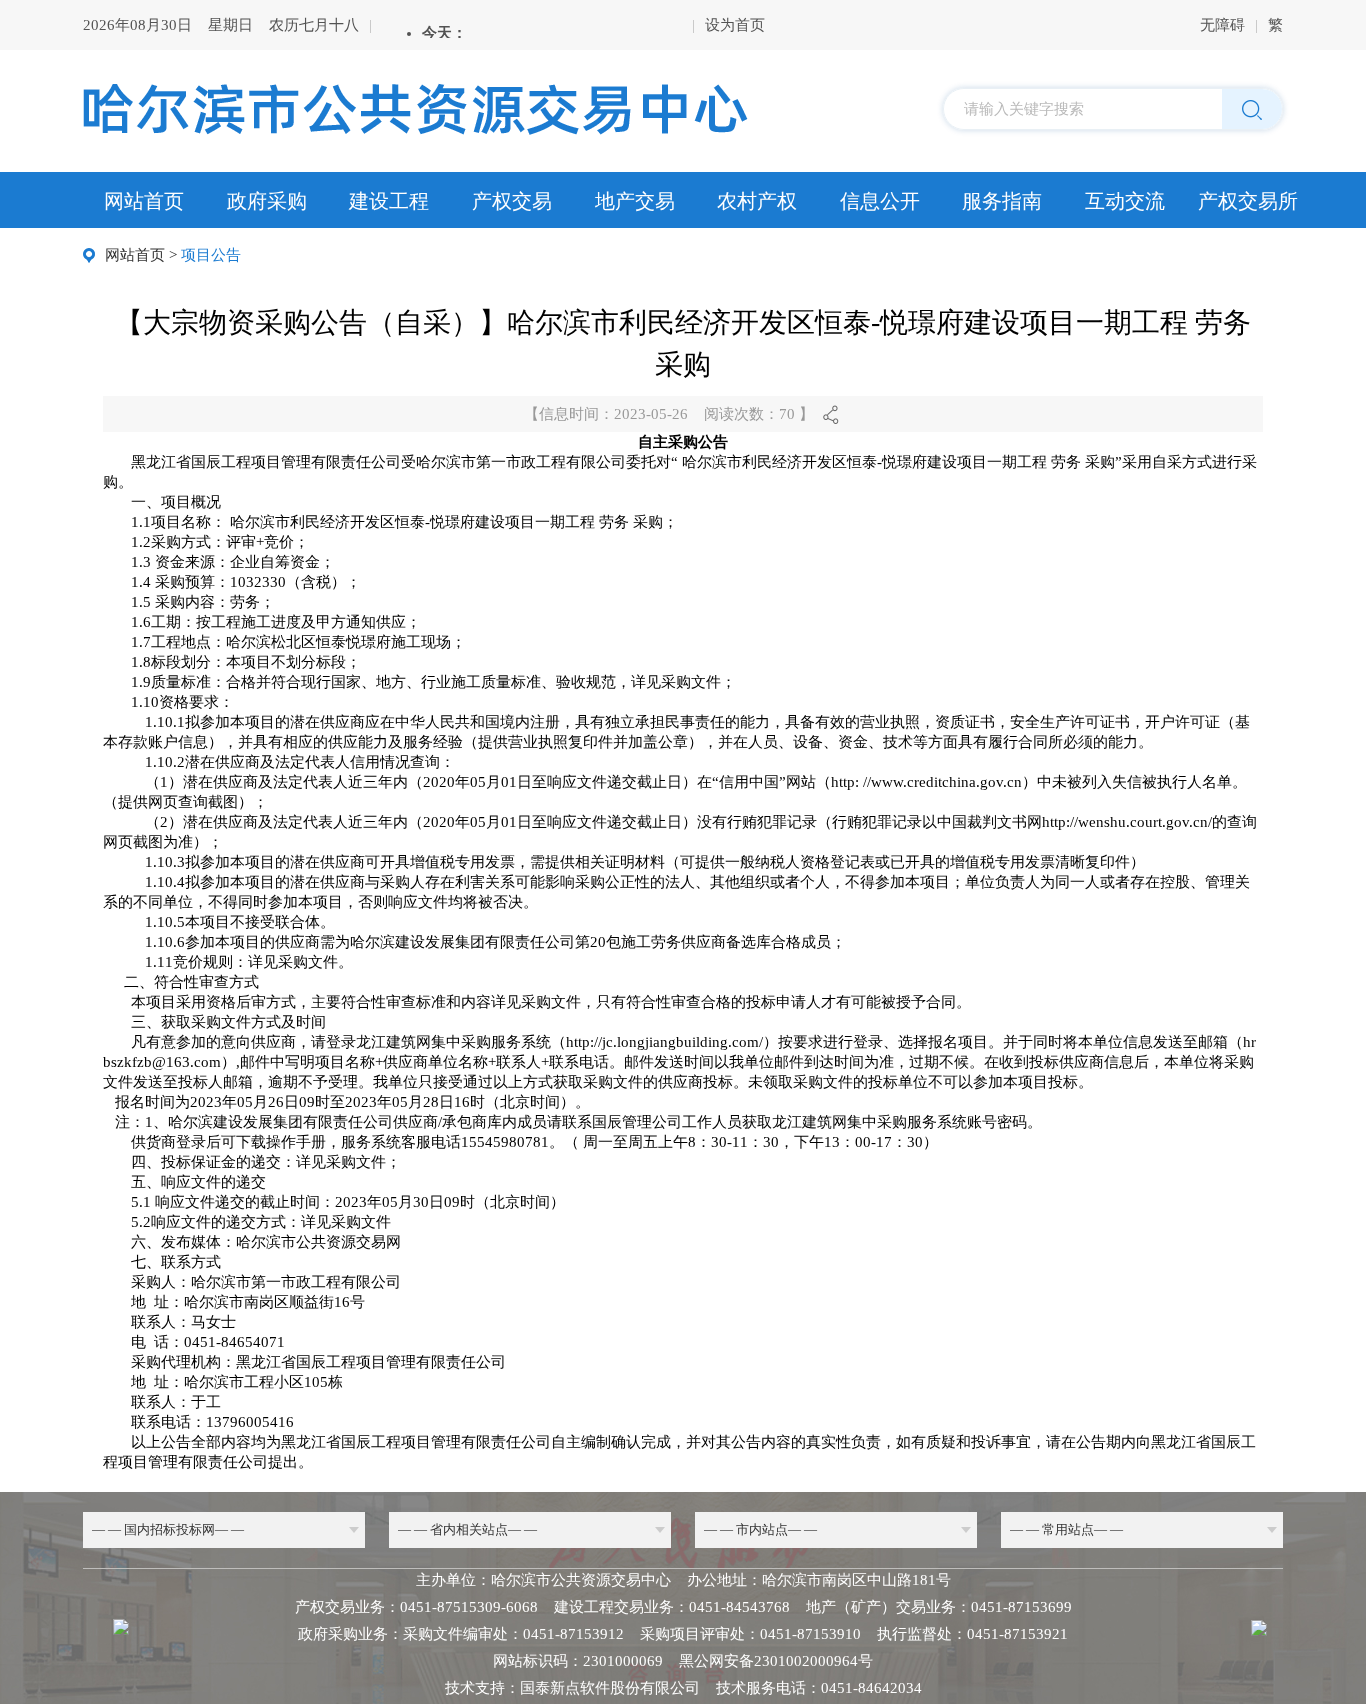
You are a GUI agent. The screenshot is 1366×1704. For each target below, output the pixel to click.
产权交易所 (1248, 201)
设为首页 (735, 25)
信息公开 (880, 201)
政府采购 (267, 201)
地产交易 (635, 201)
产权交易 (512, 201)
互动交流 (1125, 201)
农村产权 (757, 201)
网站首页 (144, 201)
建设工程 (389, 201)
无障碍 (1222, 25)
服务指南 (1002, 201)
